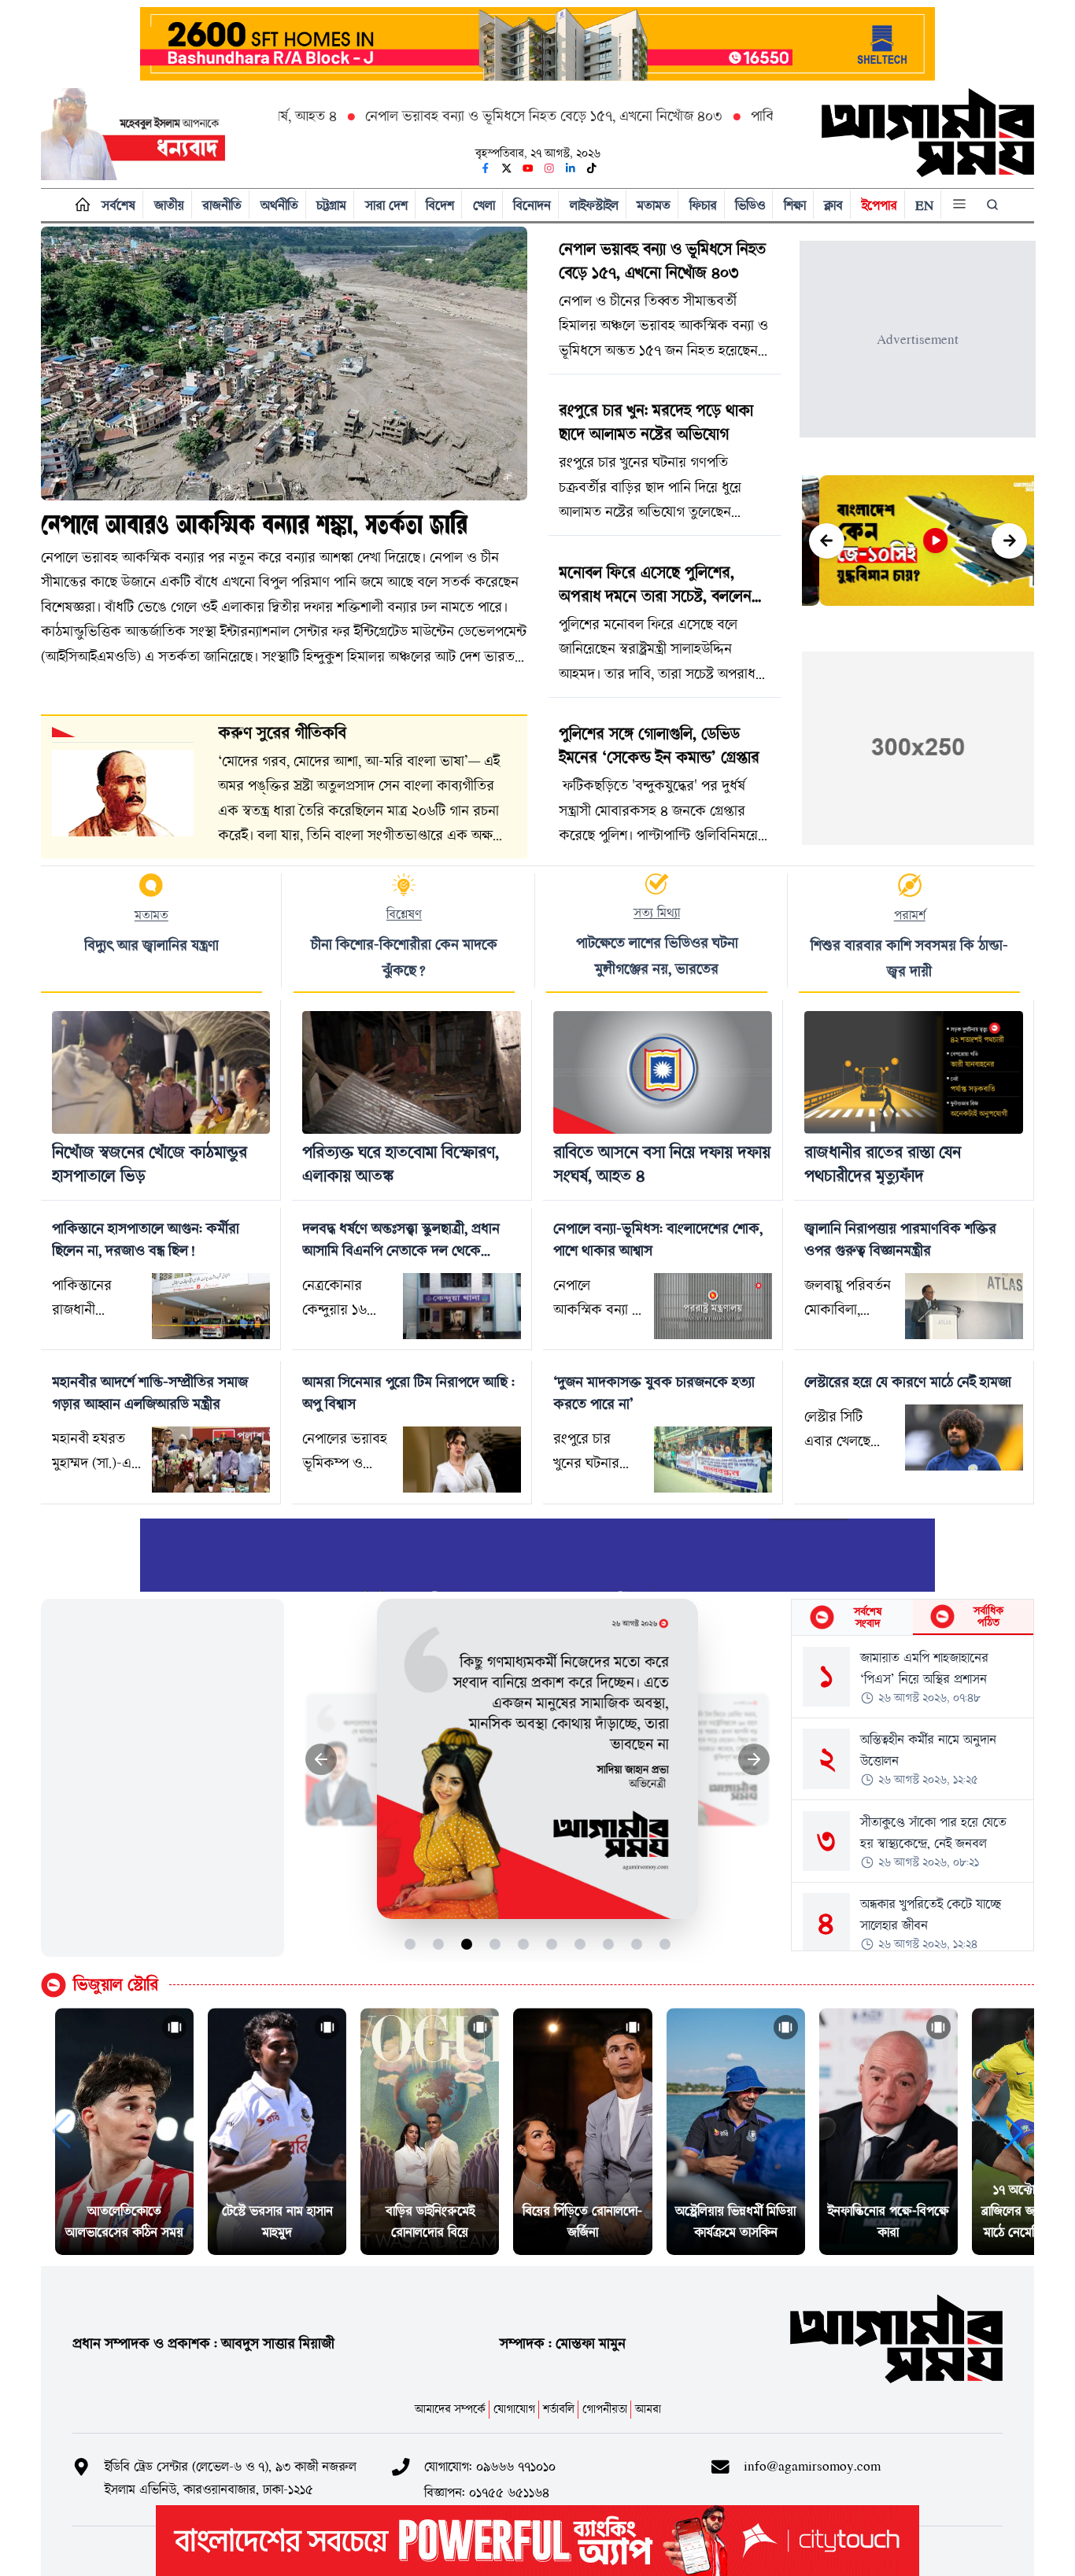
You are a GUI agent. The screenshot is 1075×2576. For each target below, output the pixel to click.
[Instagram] (549, 168)
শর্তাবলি (559, 2409)
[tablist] (912, 1618)
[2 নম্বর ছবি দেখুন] (439, 1944)
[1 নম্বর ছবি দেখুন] (410, 1944)
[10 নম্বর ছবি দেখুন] (665, 1944)
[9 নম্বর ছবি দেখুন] (637, 1944)
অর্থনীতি (279, 205)
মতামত (654, 205)
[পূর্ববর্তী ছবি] (321, 1760)
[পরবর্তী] (1009, 541)
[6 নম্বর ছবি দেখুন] (552, 1944)
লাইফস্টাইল (594, 205)
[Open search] (994, 205)
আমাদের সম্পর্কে (450, 2409)
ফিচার (703, 205)
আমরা (648, 2409)
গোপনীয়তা (605, 2409)
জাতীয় (169, 205)
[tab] (852, 1617)
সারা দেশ (386, 205)
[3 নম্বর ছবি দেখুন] (467, 1944)
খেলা (484, 205)
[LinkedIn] (571, 168)
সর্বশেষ (118, 205)
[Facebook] (486, 168)
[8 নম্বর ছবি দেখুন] (609, 1944)
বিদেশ (440, 205)
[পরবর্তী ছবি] (754, 1760)
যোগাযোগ (514, 2409)
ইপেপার (879, 205)
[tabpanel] (912, 1793)
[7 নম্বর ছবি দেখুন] (580, 1944)
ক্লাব (833, 205)
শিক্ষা (795, 205)
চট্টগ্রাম (331, 205)
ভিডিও (750, 205)
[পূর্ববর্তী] (827, 541)
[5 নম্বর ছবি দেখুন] (524, 1944)
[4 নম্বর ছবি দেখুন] (495, 1944)
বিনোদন (532, 205)
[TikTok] (592, 168)
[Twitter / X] (507, 168)
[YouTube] (528, 168)
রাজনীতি (222, 205)
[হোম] (79, 205)
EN (924, 205)
